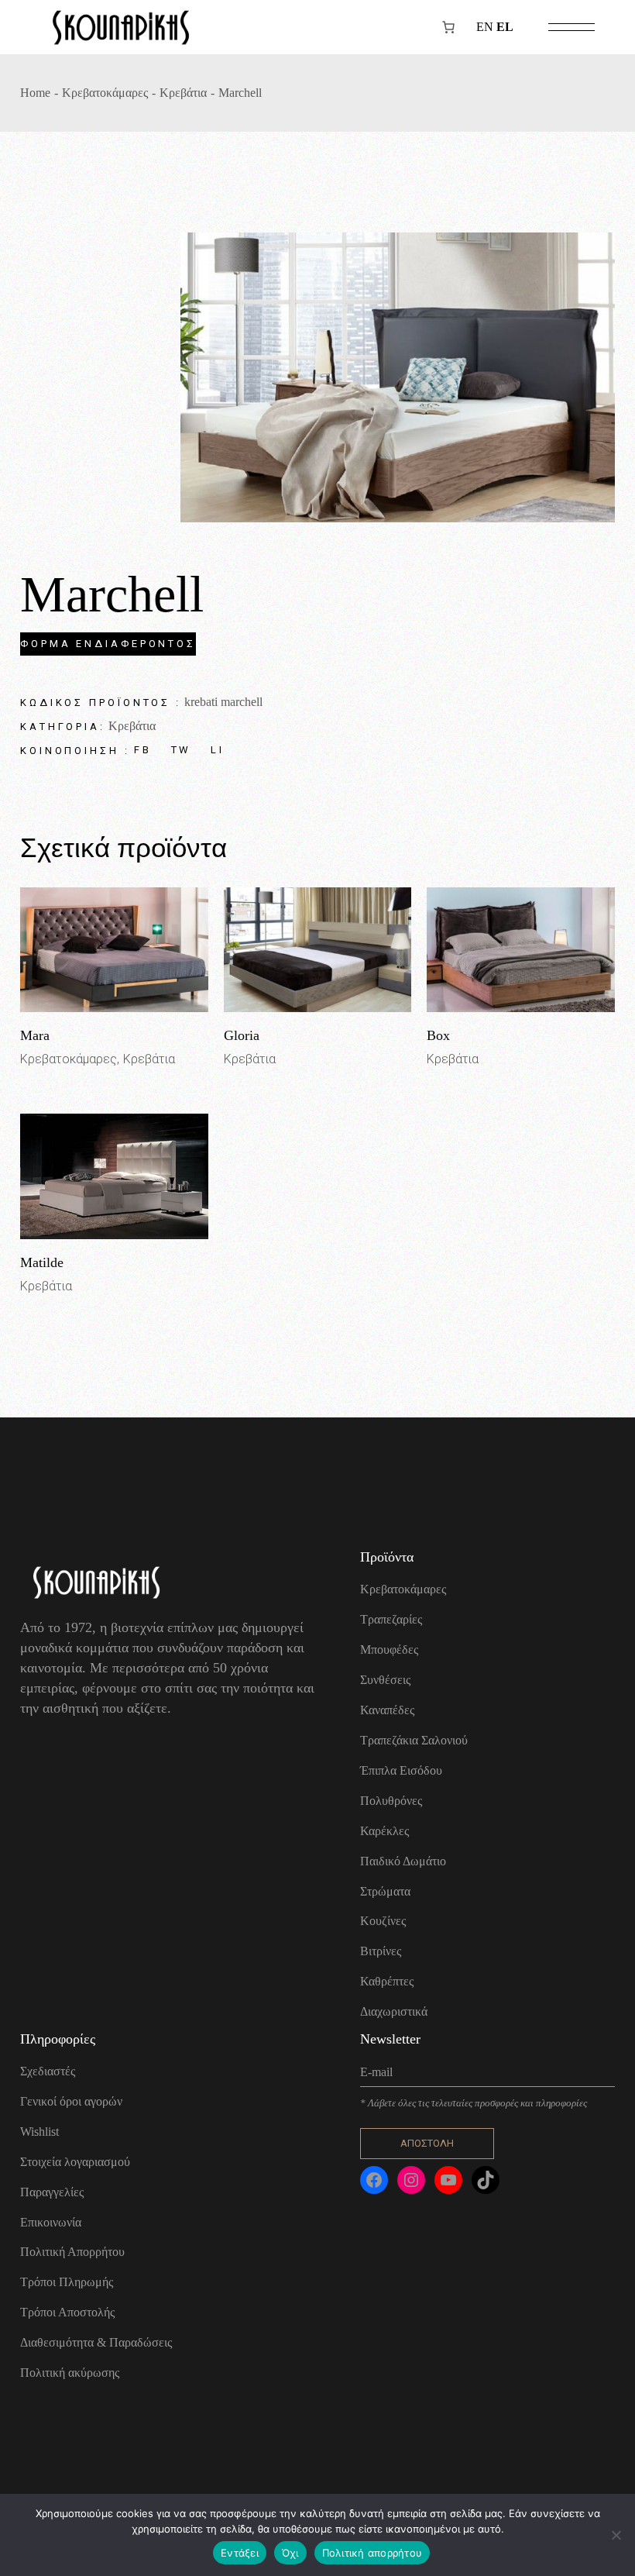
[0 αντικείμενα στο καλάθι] (448, 27)
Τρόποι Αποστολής (67, 2312)
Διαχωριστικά (394, 2011)
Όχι (290, 2553)
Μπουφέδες (389, 1650)
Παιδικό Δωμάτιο (403, 1861)
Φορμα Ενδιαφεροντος (108, 644)
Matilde (42, 1262)
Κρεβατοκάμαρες (69, 1059)
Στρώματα (385, 1891)
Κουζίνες (383, 1921)
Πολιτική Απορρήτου (72, 2252)
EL (505, 27)
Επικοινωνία (51, 2222)
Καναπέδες (387, 1710)
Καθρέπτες (387, 1981)
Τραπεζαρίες (391, 1619)
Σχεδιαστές (48, 2071)
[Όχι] (616, 2535)
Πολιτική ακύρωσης (70, 2373)
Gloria (242, 1035)
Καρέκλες (384, 1831)
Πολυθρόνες (391, 1801)
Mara (35, 1035)
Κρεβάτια (132, 726)
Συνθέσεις (385, 1680)
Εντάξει (240, 2553)
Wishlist (39, 2132)
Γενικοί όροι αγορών (71, 2101)
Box (438, 1035)
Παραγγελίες (52, 2192)
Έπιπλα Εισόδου (401, 1770)
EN (485, 27)
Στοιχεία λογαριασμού (75, 2162)
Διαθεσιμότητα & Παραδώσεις (96, 2342)
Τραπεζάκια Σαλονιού (414, 1740)
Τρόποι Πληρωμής (67, 2282)
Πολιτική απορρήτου (372, 2553)
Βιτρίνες (381, 1951)
